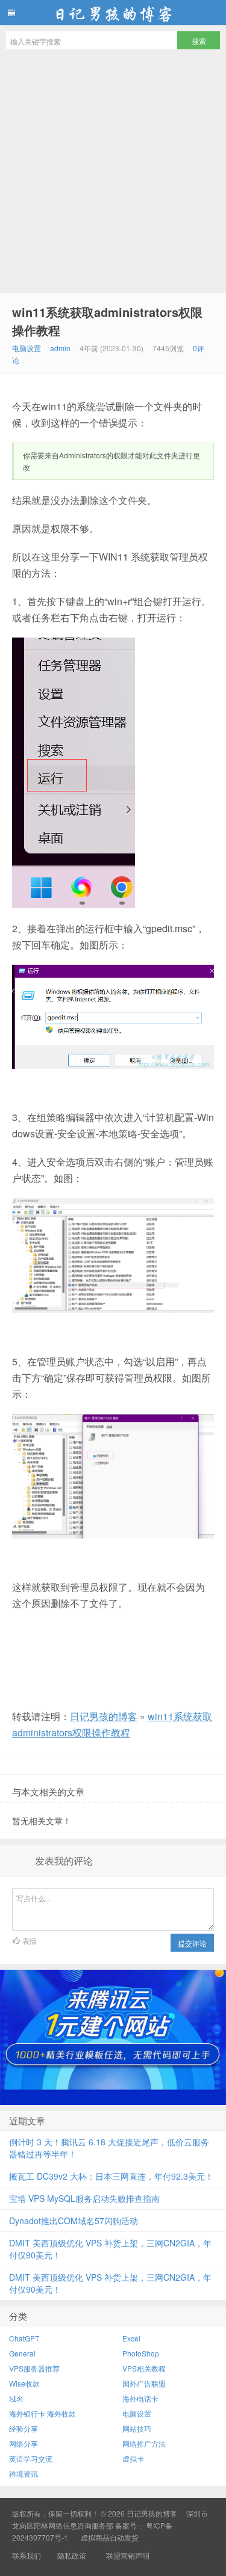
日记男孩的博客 (113, 13)
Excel (131, 2338)
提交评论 (192, 1943)
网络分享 (24, 2443)
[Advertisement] (113, 174)
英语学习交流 (31, 2458)
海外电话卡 (140, 2398)
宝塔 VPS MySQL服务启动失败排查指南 (84, 2198)
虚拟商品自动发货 (110, 2537)
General (22, 2353)
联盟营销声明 (127, 2555)
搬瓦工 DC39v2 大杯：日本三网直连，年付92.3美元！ (111, 2176)
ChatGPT (24, 2338)
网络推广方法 (144, 2443)
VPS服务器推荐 (34, 2368)
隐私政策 (72, 2555)
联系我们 (27, 2555)
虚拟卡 (133, 2458)
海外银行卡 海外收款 (42, 2413)
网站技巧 (137, 2428)
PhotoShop (141, 2353)
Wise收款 (24, 2383)
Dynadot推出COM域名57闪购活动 (74, 2221)
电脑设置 (27, 348)
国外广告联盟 (144, 2383)
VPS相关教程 (144, 2368)
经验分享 (24, 2428)
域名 (16, 2398)
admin (60, 348)
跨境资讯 (24, 2473)
